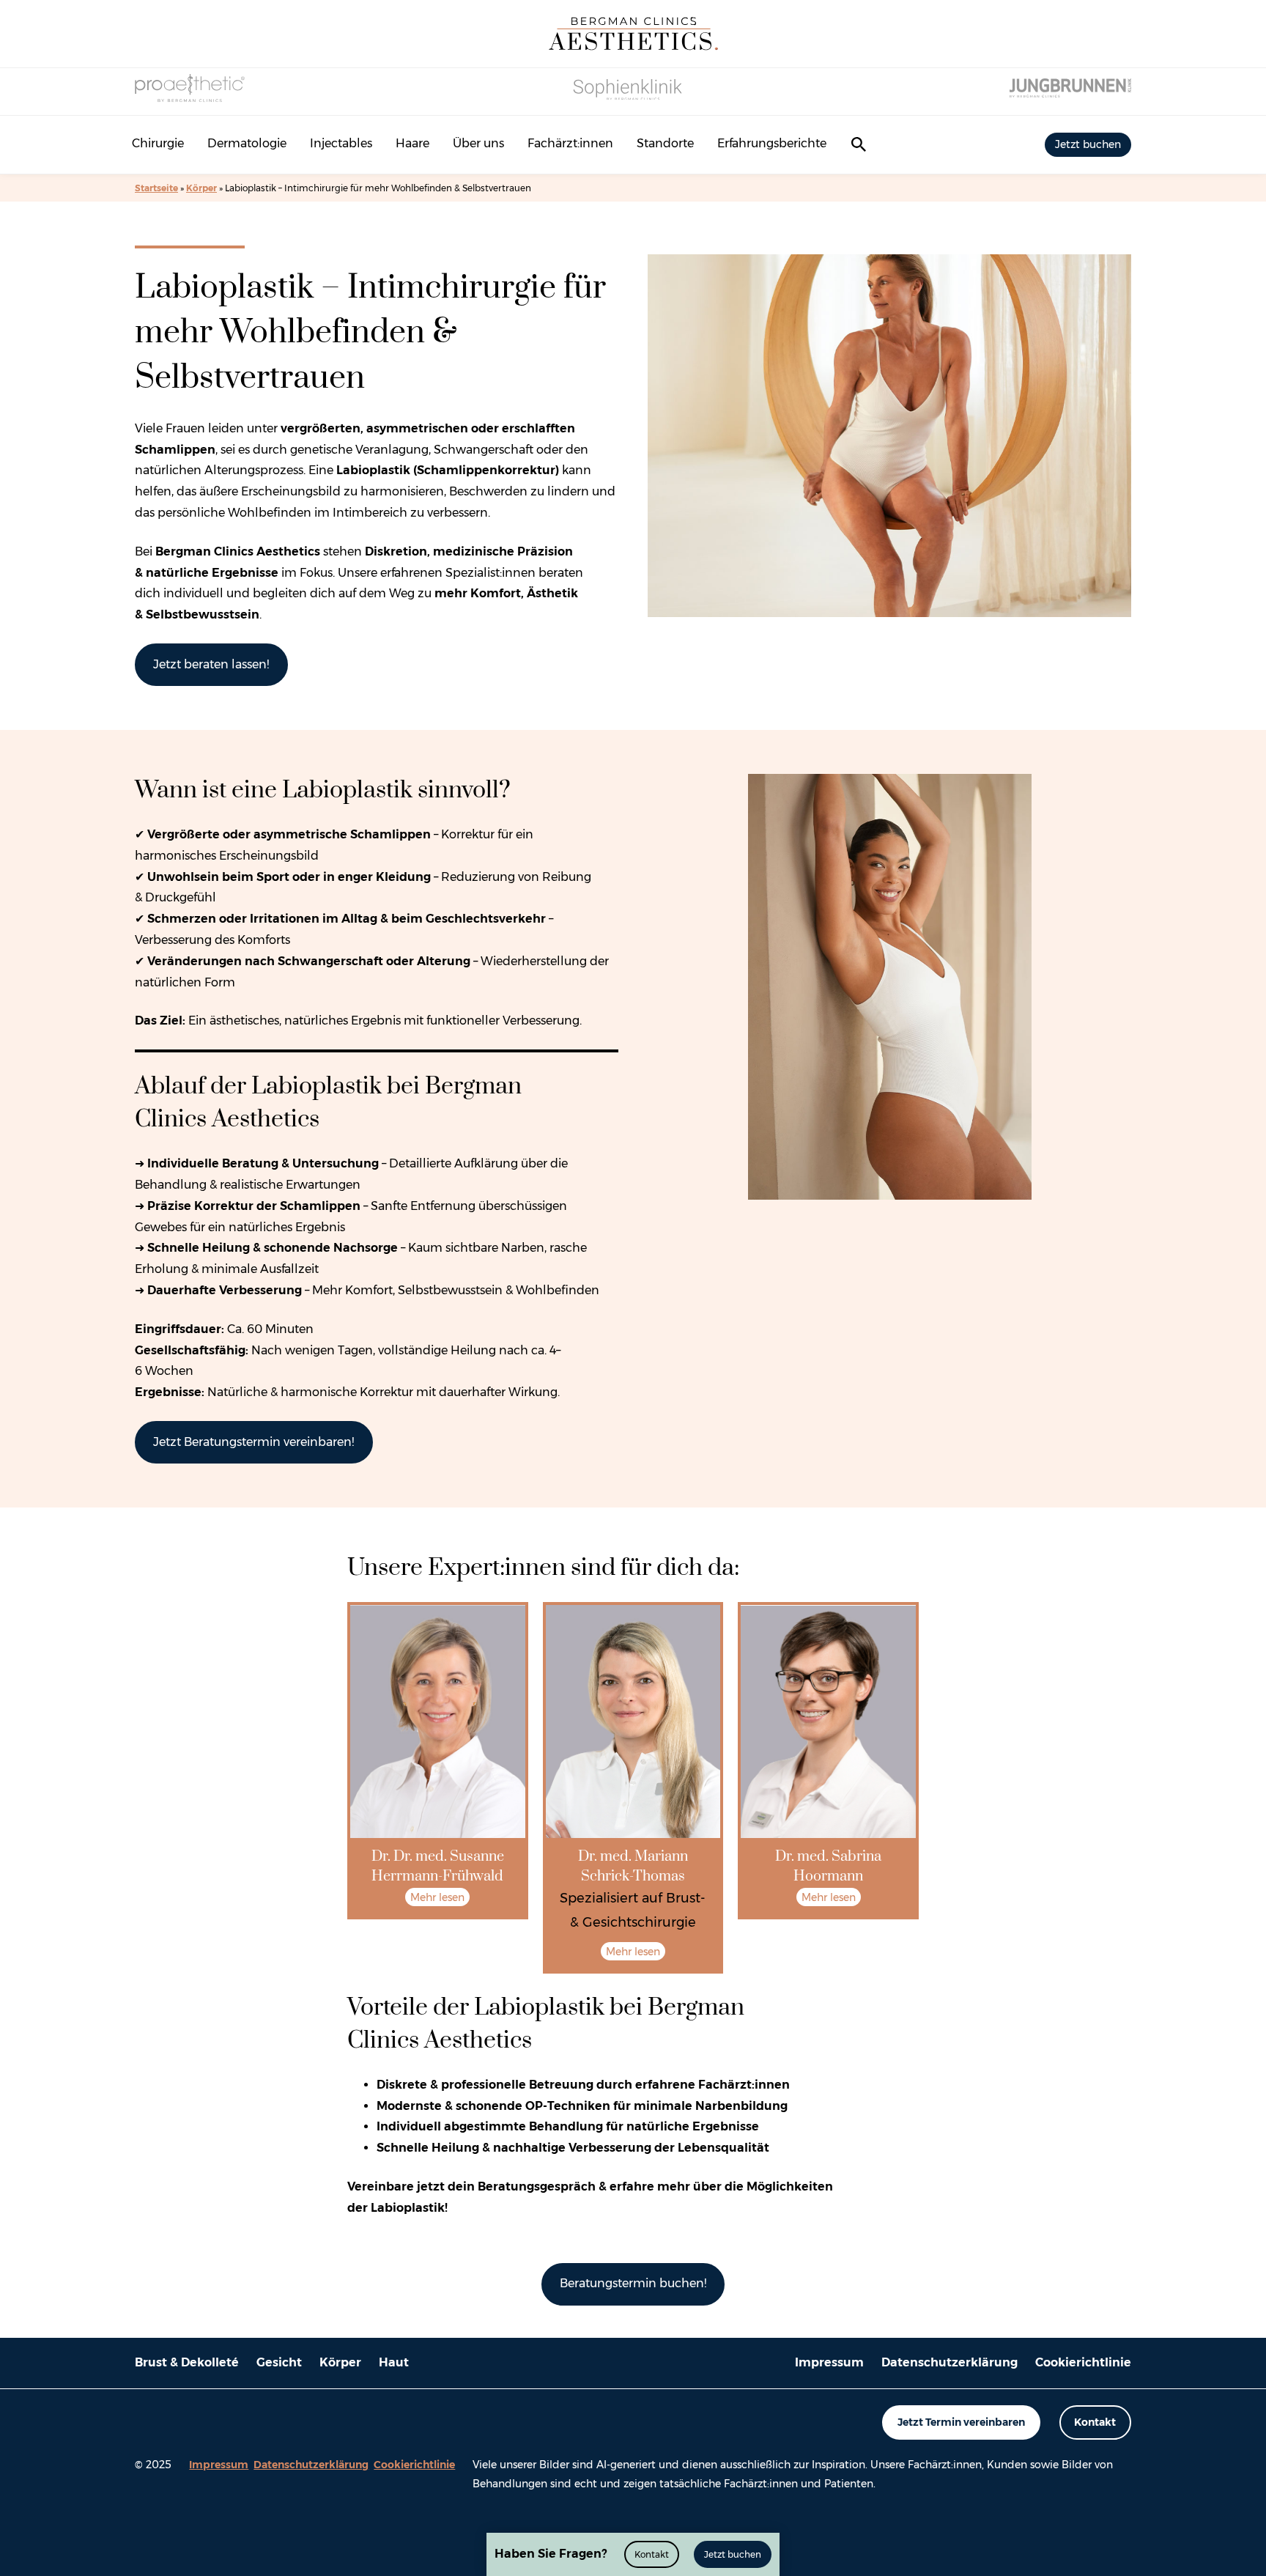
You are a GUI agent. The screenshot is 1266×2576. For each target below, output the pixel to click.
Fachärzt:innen (570, 143)
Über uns (478, 143)
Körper (201, 188)
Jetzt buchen (1088, 144)
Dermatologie (247, 143)
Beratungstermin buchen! (633, 2283)
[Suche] (859, 144)
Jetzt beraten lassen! (211, 664)
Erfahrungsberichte (772, 143)
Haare (412, 143)
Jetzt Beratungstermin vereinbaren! (253, 1442)
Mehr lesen (437, 1897)
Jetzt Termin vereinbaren (961, 2422)
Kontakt (1095, 2422)
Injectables (341, 143)
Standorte (665, 143)
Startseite (156, 188)
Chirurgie (158, 143)
